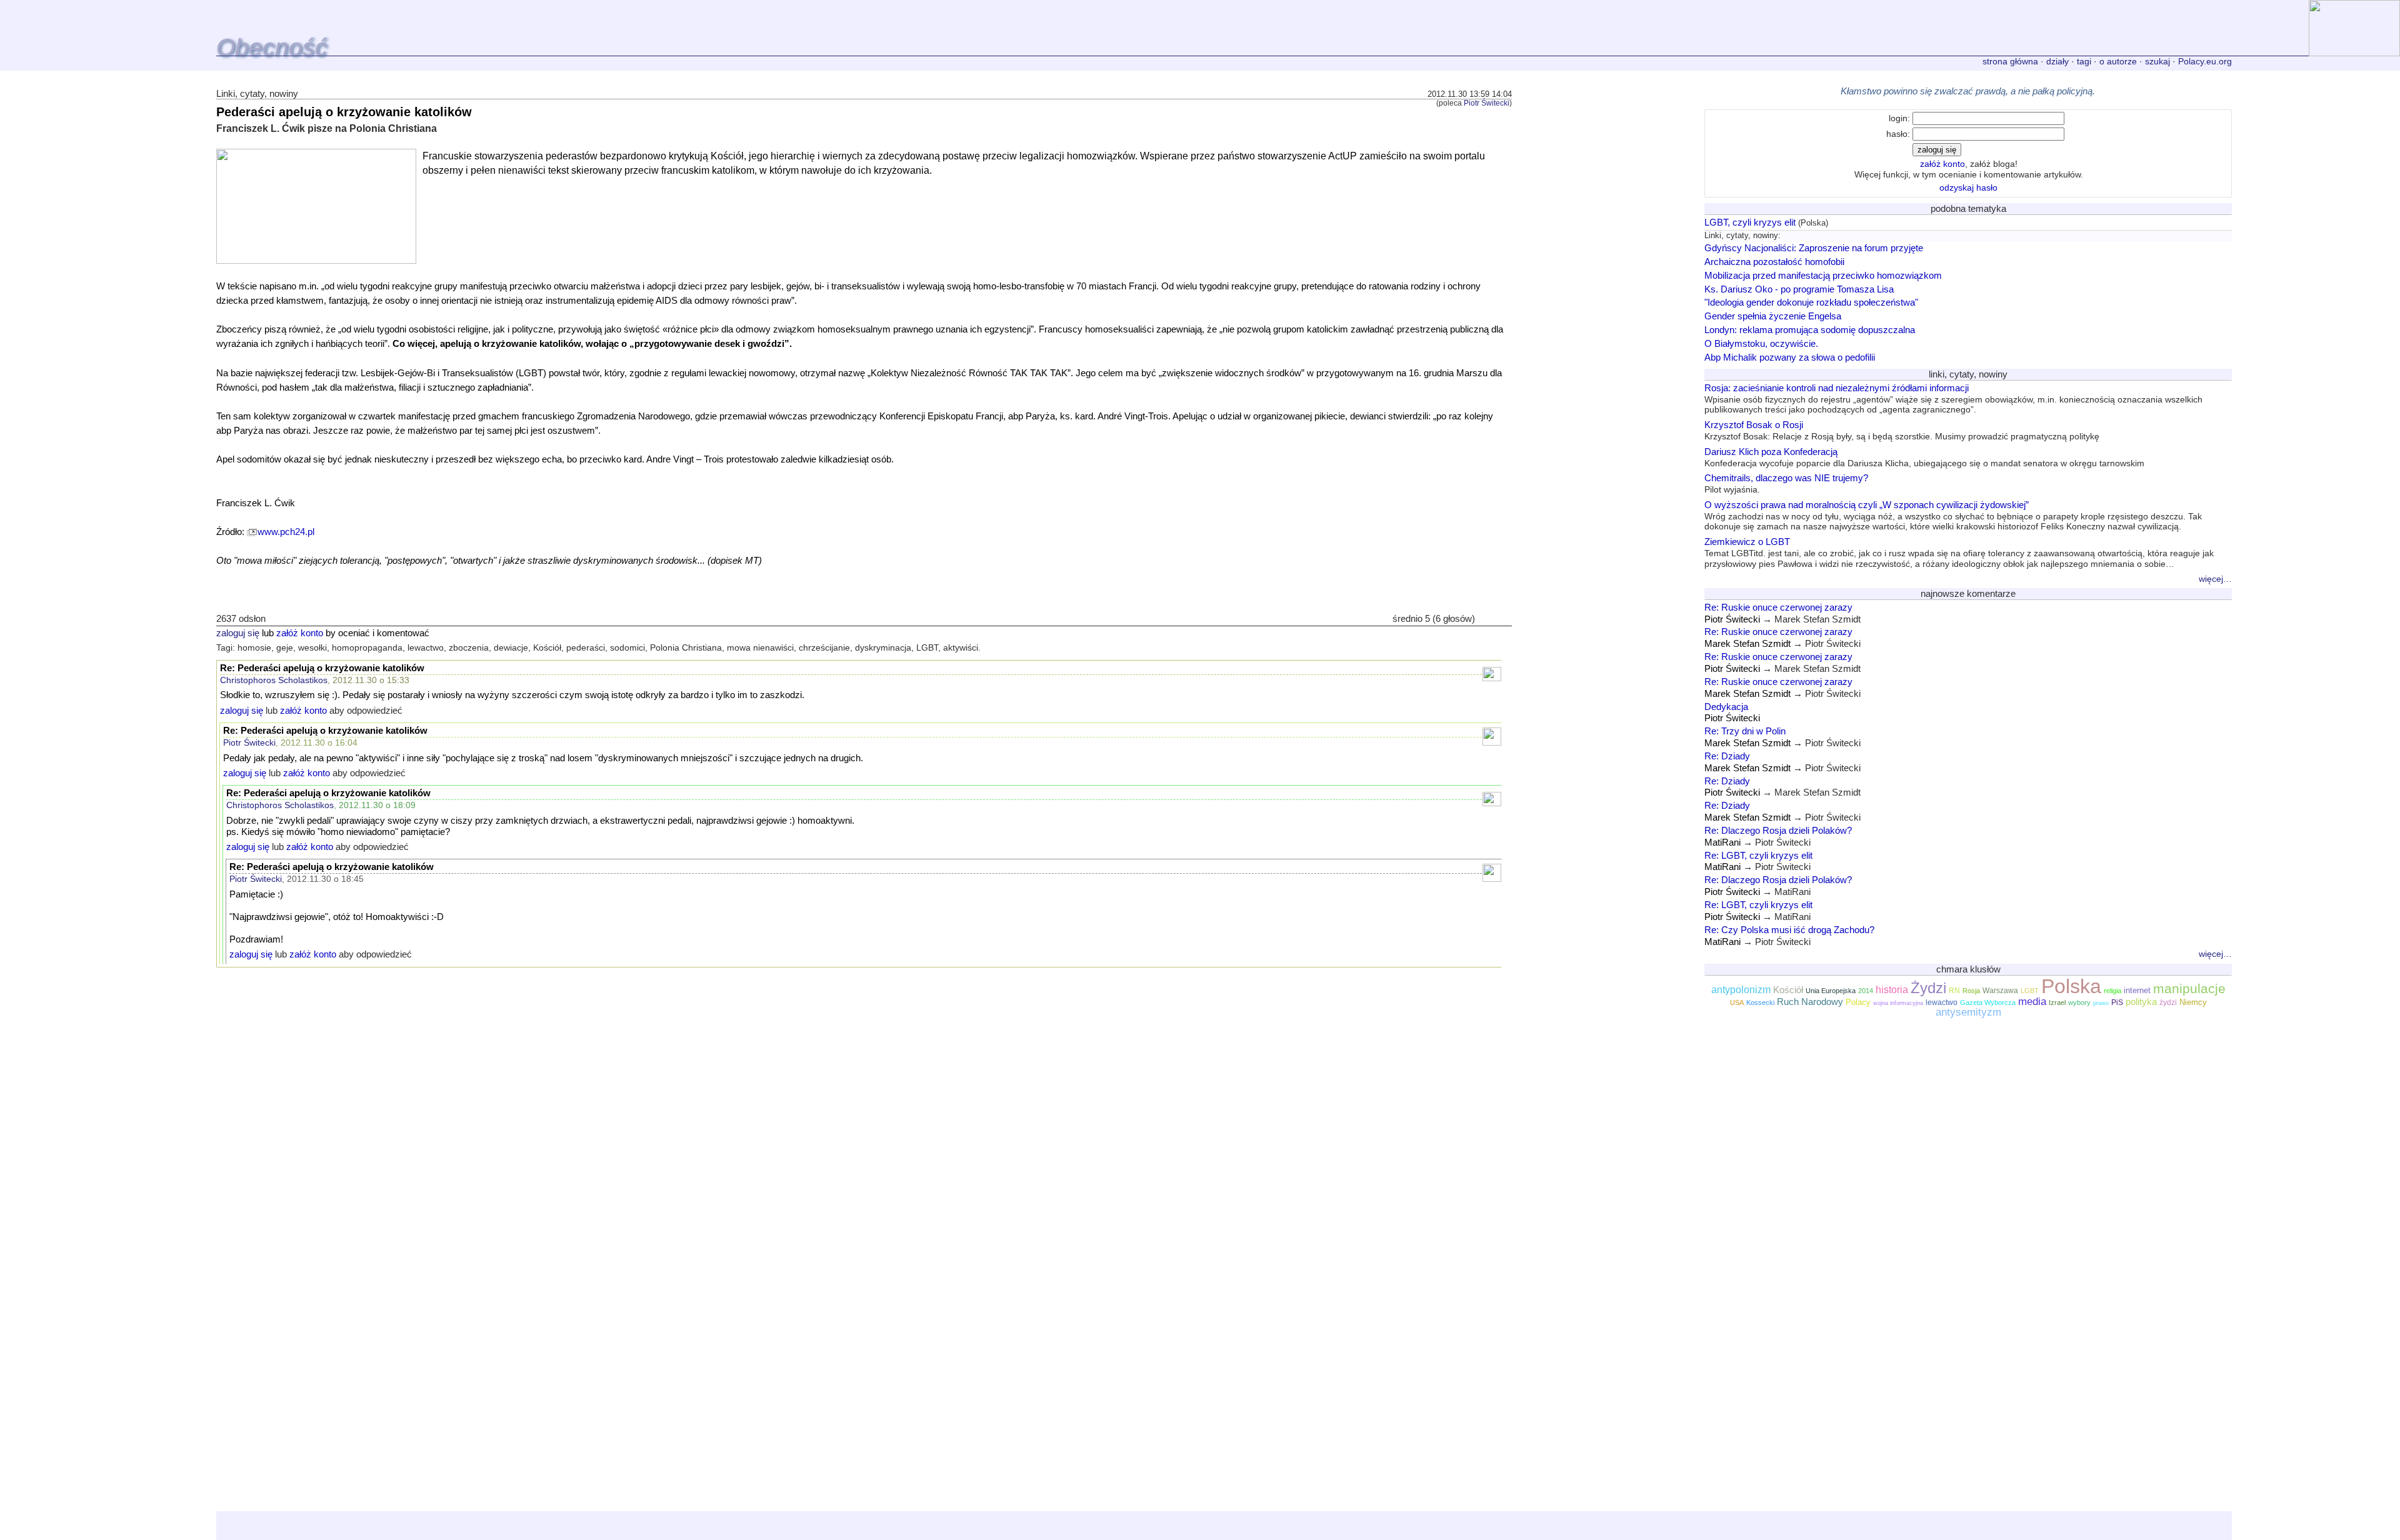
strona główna (2010, 61)
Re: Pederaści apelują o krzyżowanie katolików (322, 668)
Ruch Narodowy (1810, 1002)
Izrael (2057, 1002)
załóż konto (300, 633)
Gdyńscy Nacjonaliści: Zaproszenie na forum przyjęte (1814, 248)
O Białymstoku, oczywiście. (1761, 343)
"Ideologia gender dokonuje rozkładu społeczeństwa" (1811, 302)
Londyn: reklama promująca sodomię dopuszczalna (1810, 330)
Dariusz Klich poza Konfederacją (1924, 457)
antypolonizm (1741, 990)
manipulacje (2189, 989)
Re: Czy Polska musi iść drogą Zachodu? (1789, 930)
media (2032, 1001)
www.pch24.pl (286, 532)
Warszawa (2000, 991)
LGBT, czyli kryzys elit (1750, 222)
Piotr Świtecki (1487, 103)
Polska (2071, 986)
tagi (2084, 61)
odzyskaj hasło (1968, 187)
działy (2057, 61)
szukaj (2157, 61)
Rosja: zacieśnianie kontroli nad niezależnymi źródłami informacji (1953, 399)
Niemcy (2193, 1002)
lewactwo (1942, 1002)
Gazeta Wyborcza (1988, 1002)
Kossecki (1760, 1002)
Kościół (1788, 990)
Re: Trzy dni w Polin (1745, 731)
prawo (2101, 1003)
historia (1892, 990)
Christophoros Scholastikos (274, 680)
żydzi (2168, 1002)
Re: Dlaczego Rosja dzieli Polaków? (1778, 830)
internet (2137, 990)
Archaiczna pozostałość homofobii (1774, 262)
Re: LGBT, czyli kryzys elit (1758, 855)
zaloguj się (238, 633)
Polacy (1858, 1002)
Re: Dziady (1727, 756)
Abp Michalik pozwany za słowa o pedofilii (1790, 357)
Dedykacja (1726, 707)
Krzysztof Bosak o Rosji (1902, 430)
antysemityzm (1968, 1012)
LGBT (2030, 991)
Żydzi (1928, 988)
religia (2112, 991)
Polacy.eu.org (2205, 61)
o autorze (2118, 61)
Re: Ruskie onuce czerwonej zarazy (1778, 607)
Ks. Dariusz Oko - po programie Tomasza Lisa (1799, 289)
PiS (2117, 1002)
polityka (2141, 1002)
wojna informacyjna (1898, 1003)
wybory (2079, 1002)
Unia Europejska (1831, 991)
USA (1737, 1002)
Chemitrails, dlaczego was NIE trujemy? (1786, 483)
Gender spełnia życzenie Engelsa (1773, 316)
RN (1954, 991)
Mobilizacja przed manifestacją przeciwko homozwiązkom (1823, 275)
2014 (1866, 991)
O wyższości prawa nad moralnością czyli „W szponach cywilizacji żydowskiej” (1953, 516)
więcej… (2215, 579)
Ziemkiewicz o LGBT (1959, 552)
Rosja (1971, 991)
